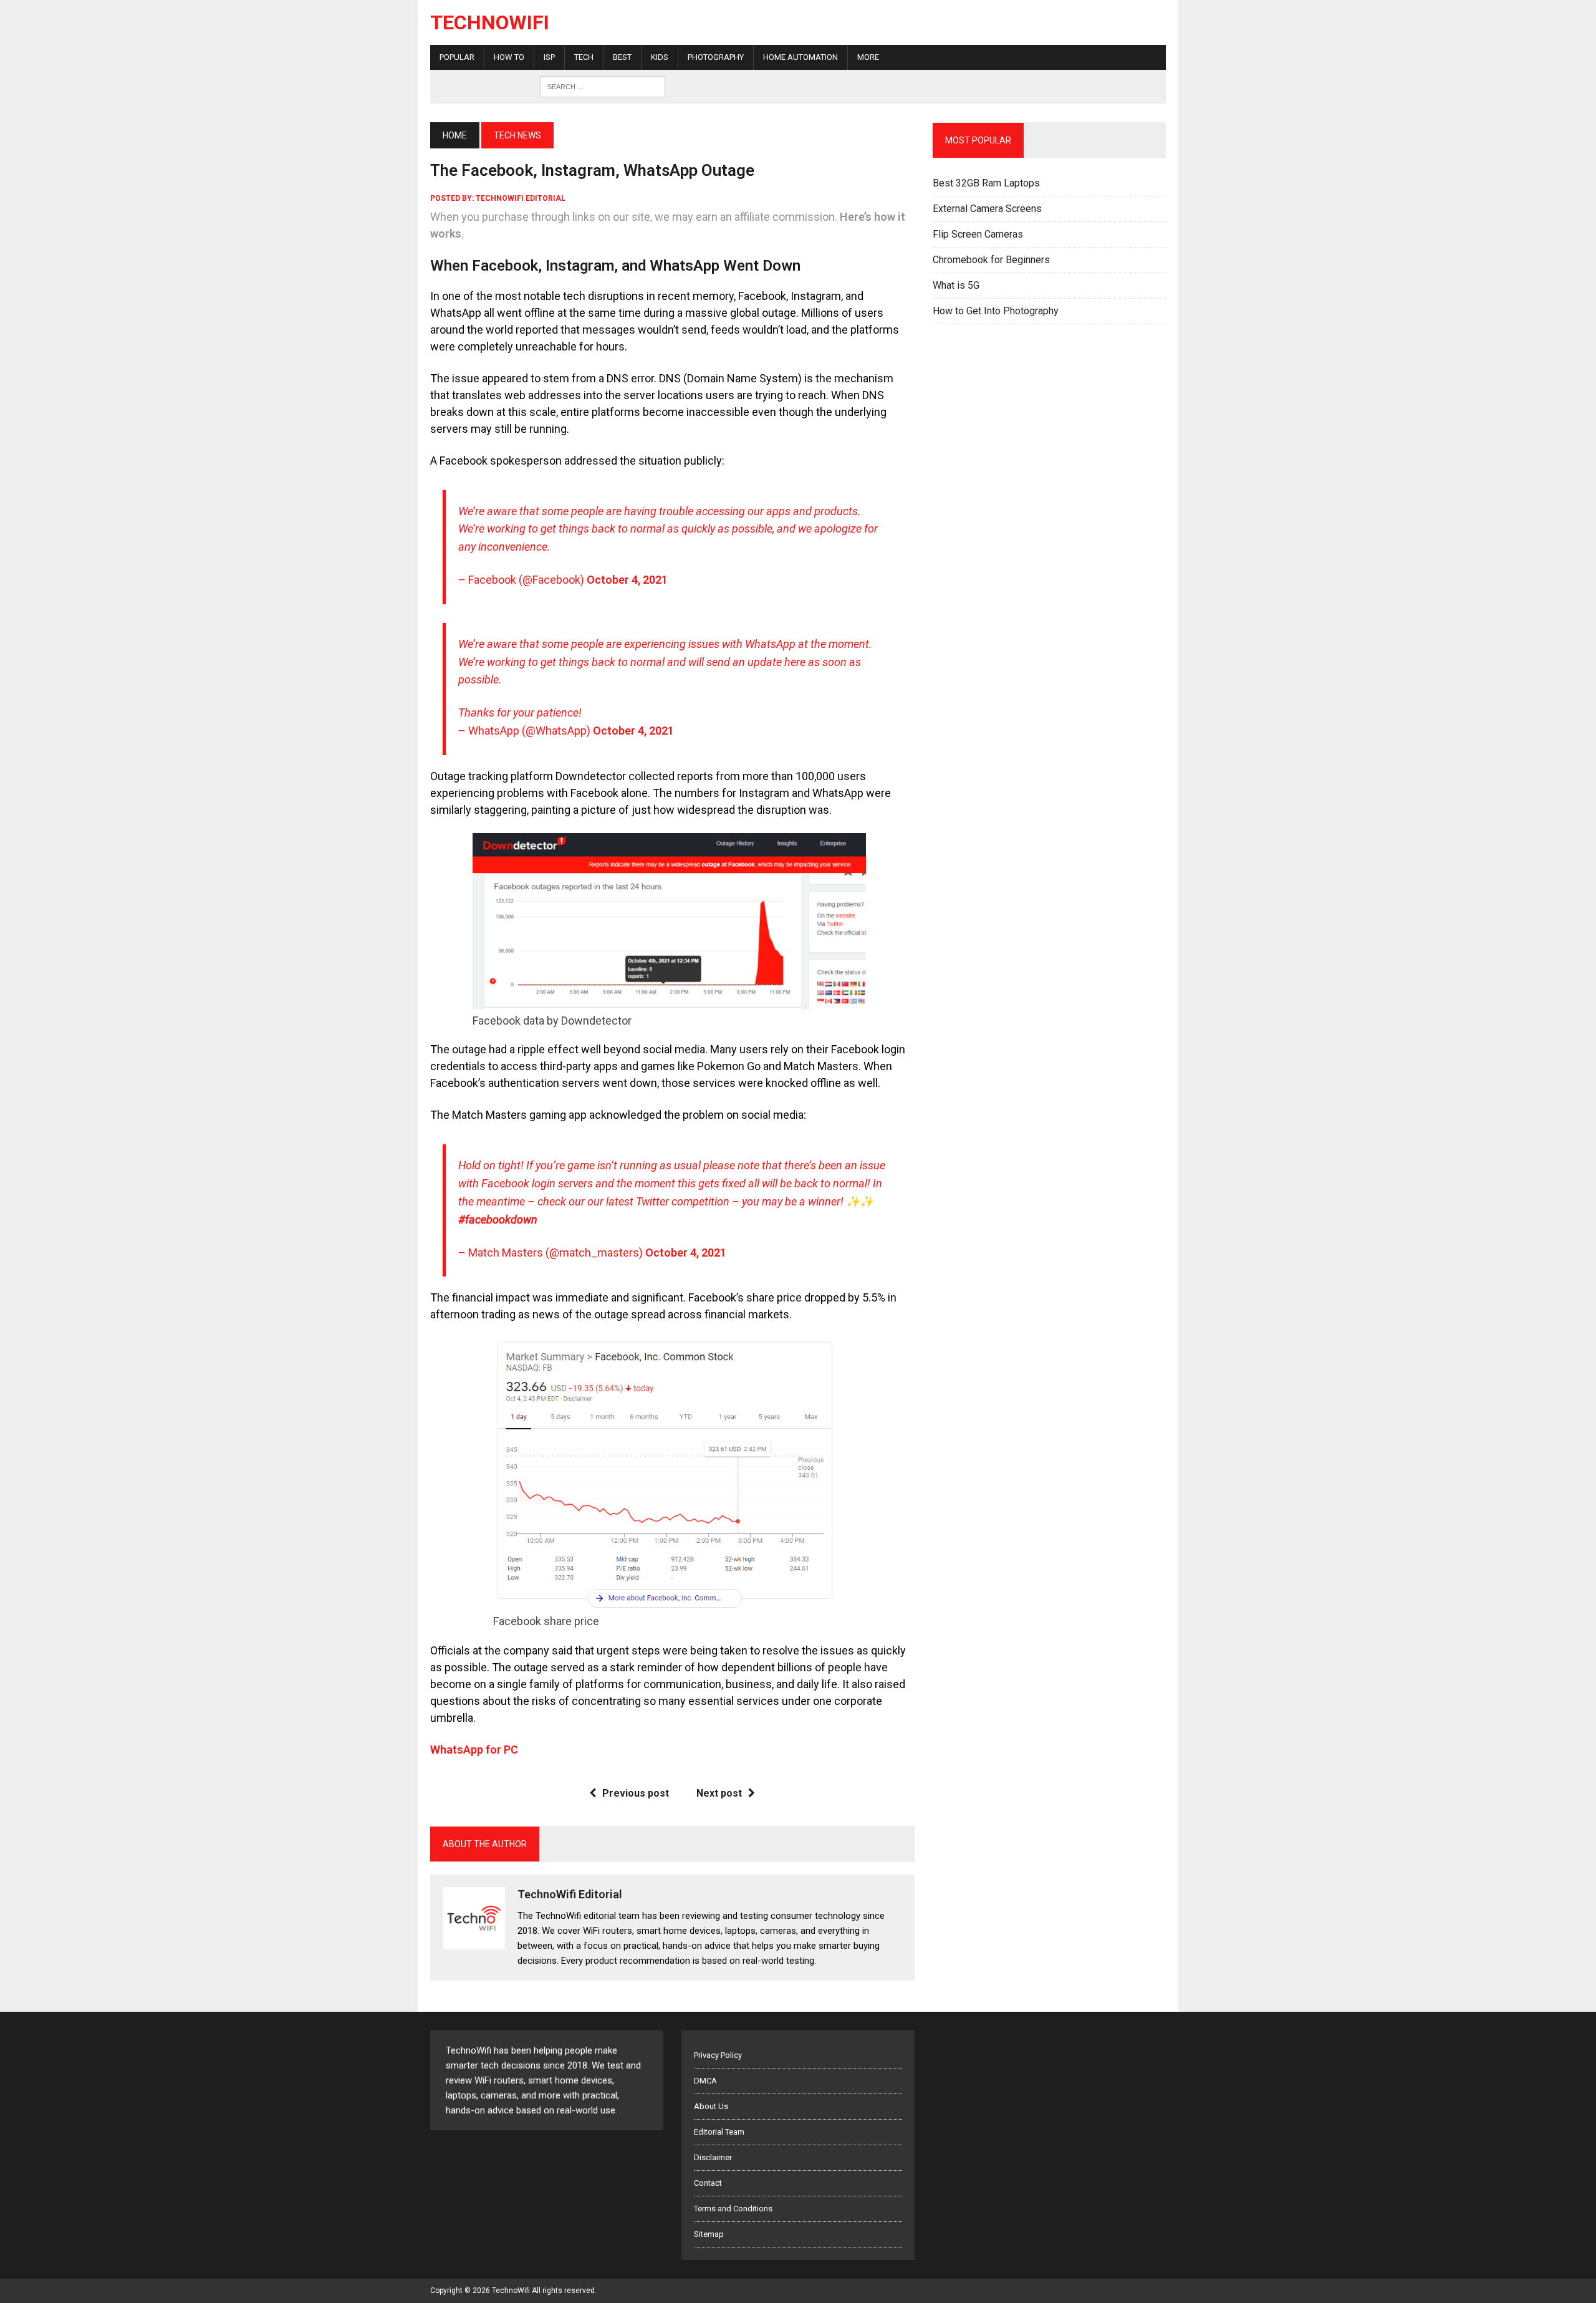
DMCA (705, 2081)
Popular (457, 57)
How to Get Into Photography (996, 311)
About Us (711, 2106)
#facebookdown (498, 1219)
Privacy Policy (718, 2055)
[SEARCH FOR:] (603, 86)
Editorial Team (719, 2132)
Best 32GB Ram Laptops (986, 183)
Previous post (636, 1793)
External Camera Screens (987, 209)
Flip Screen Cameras (978, 234)
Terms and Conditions (733, 2209)
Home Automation (800, 57)
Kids (660, 57)
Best (622, 57)
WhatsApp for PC (474, 1750)
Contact (708, 2183)
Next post (719, 1793)
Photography (716, 57)
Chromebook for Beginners (991, 260)
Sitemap (709, 2234)
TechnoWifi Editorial (521, 198)
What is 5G (956, 285)
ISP (549, 57)
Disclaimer (713, 2157)
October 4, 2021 (627, 580)
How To (509, 57)
